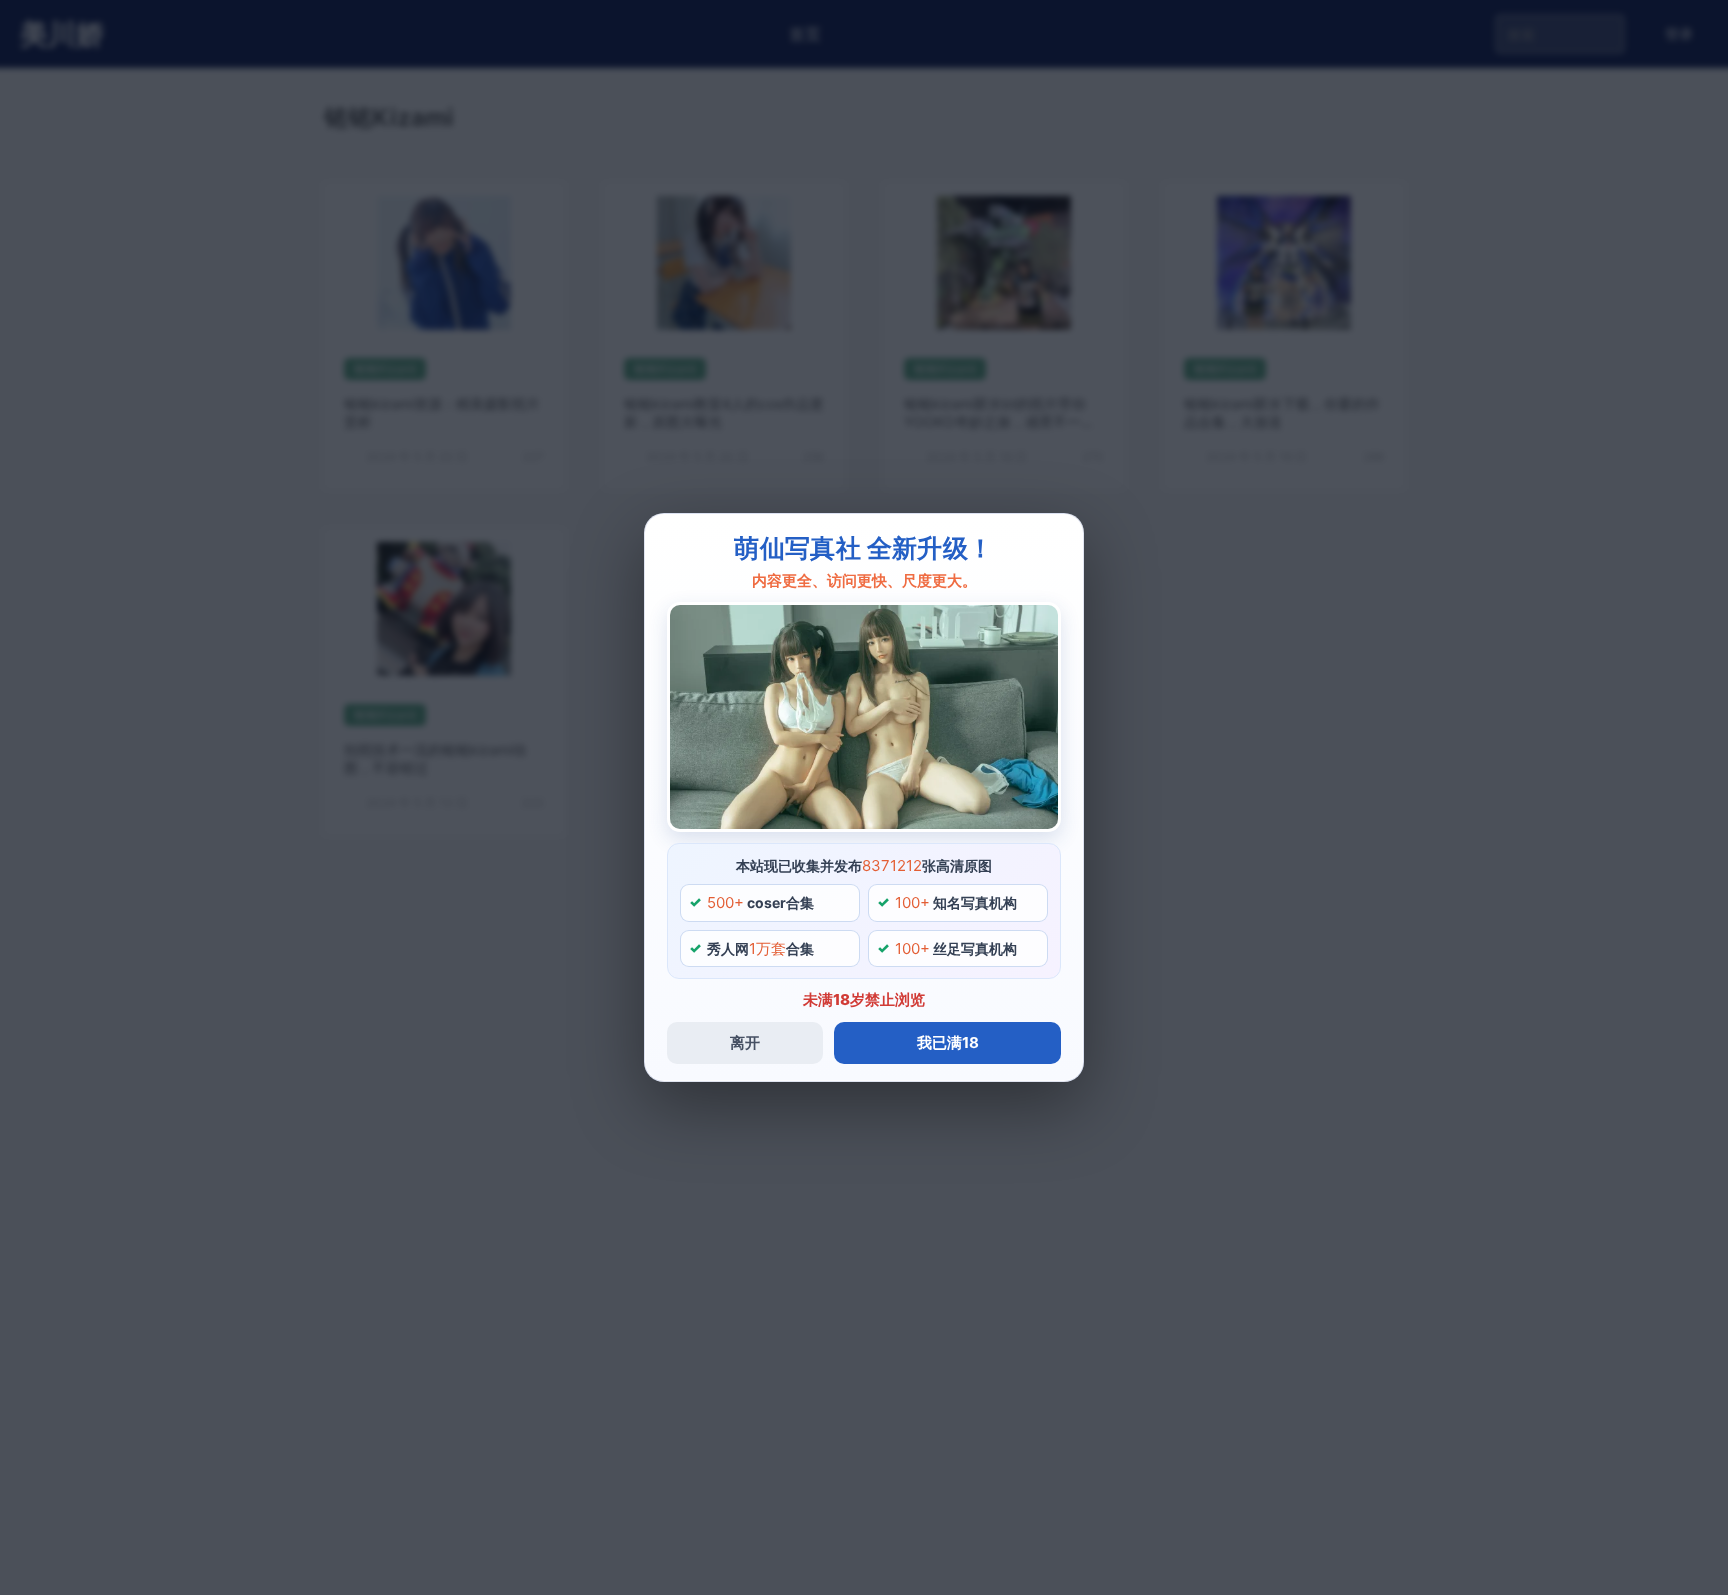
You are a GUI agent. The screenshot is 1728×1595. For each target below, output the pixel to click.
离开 (745, 1042)
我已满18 (948, 1042)
